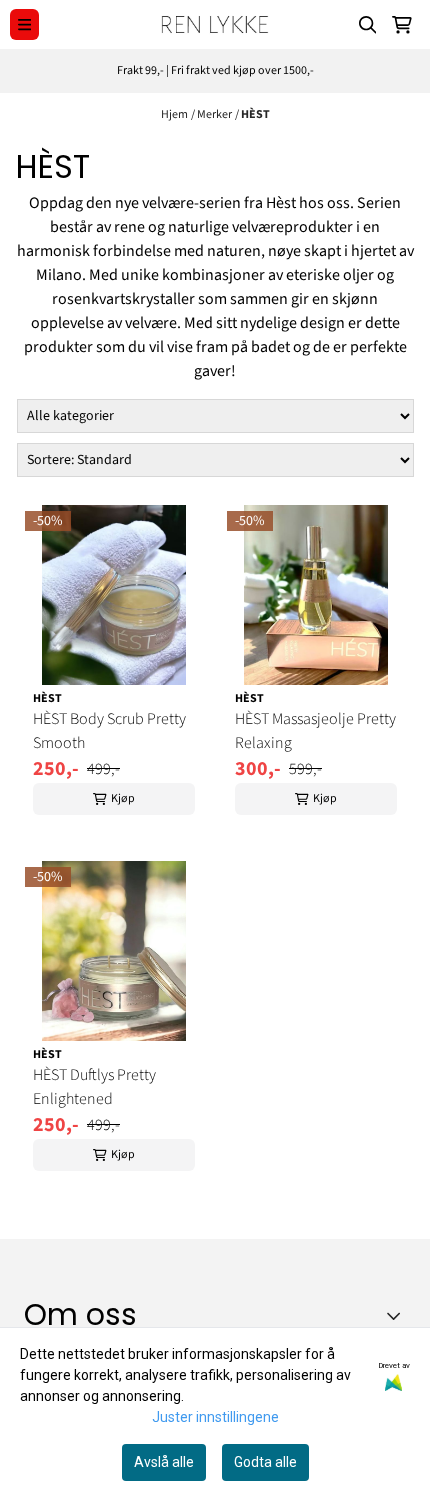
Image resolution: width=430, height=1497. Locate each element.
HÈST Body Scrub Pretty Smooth (109, 731)
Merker (214, 114)
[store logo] (214, 24)
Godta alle (265, 1462)
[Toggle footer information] (398, 1316)
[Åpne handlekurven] (402, 25)
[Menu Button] (24, 24)
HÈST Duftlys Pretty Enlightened (94, 1087)
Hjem (174, 114)
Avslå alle (164, 1462)
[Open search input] (368, 25)
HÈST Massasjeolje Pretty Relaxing (315, 731)
